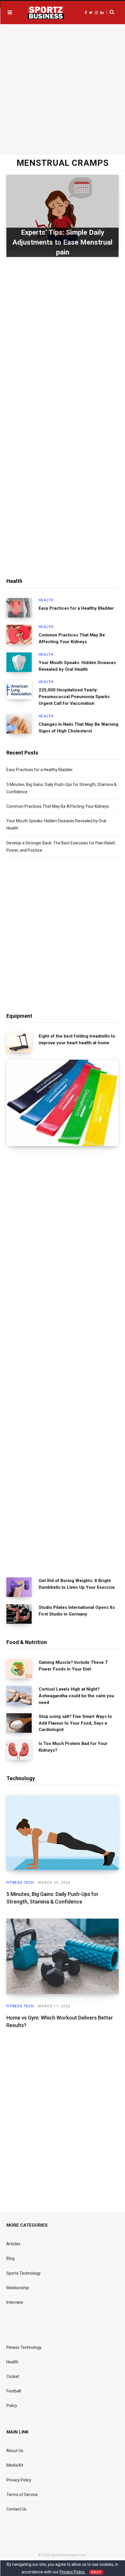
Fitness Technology (24, 2347)
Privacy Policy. (73, 2572)
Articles (13, 2244)
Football (14, 2391)
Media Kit (15, 2465)
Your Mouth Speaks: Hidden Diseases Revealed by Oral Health (77, 666)
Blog (10, 2258)
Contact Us (16, 2509)
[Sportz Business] (46, 13)
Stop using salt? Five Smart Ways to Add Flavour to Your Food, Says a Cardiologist (75, 1723)
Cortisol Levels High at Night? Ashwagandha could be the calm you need (76, 1696)
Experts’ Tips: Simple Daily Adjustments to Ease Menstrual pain (63, 242)
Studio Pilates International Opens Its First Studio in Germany (77, 1611)
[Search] (110, 12)
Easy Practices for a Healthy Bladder (76, 608)
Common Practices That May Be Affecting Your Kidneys (72, 638)
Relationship (18, 2288)
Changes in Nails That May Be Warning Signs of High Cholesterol (78, 728)
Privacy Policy (19, 2480)
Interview (15, 2302)
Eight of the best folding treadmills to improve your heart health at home (77, 1039)
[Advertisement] (63, 88)
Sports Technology (24, 2273)
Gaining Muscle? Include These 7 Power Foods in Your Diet (73, 1666)
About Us (15, 2451)
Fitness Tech (20, 1883)
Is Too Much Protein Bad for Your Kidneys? (73, 1747)
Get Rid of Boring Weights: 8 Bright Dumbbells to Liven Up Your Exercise (77, 1584)
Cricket (13, 2376)
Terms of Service (22, 2495)
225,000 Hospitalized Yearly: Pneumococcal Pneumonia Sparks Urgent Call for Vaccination (74, 697)
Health (46, 600)
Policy (12, 2406)
